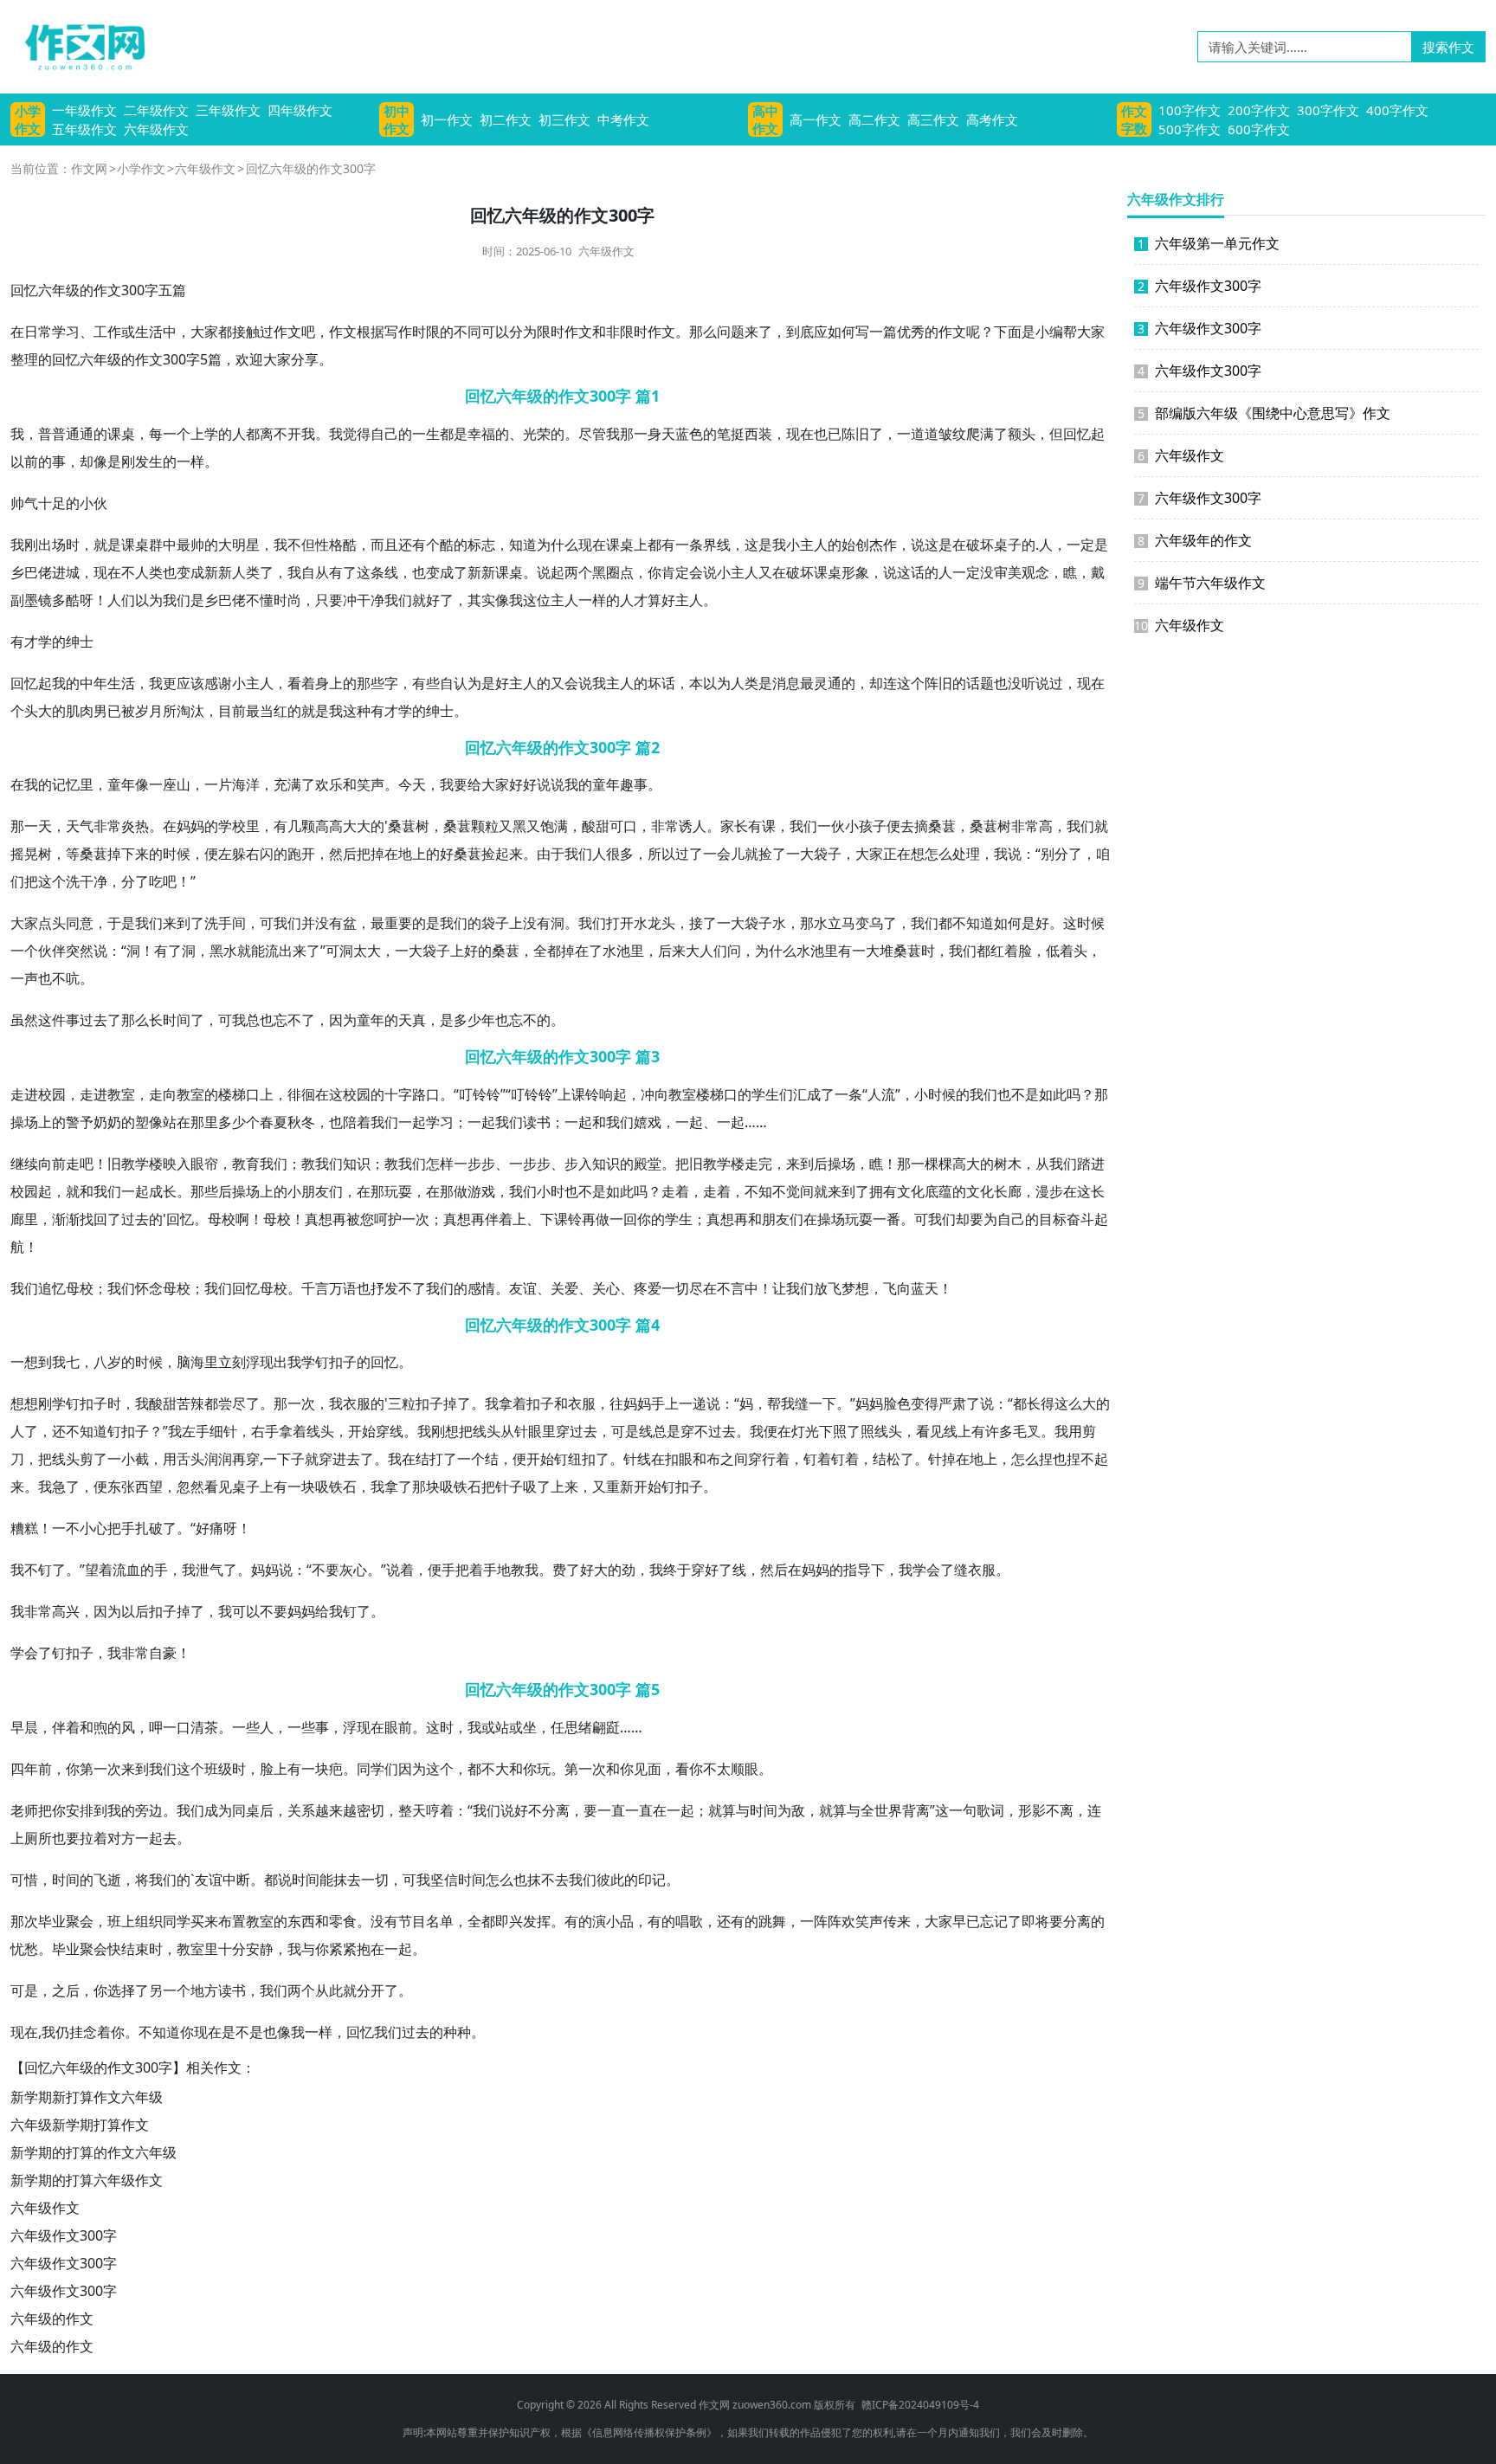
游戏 (481, 1191)
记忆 (66, 784)
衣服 (357, 1403)
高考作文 (992, 119)
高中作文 (765, 119)
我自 (301, 572)
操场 (24, 1122)
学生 (765, 1094)
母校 (222, 1219)
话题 (980, 683)
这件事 (59, 1020)
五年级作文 (84, 129)
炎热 (135, 826)
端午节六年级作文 (1202, 583)
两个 (578, 572)
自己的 (391, 434)
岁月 (149, 711)
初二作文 (506, 119)
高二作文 (874, 119)
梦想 (855, 1288)
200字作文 (1259, 110)
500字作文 (1190, 129)
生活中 (156, 332)
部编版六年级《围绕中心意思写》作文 (1264, 413)
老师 (24, 1810)
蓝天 (925, 1288)
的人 (232, 434)
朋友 (315, 1191)
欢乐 (329, 784)
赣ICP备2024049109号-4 (920, 2405)
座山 (177, 784)
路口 (426, 1094)
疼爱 (648, 1288)
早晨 (24, 1727)
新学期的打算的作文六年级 (93, 2152)
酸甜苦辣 (177, 1403)
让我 (786, 1288)
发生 (149, 461)
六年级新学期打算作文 (80, 2125)
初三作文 (564, 119)
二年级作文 (156, 110)
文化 (911, 1191)
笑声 (371, 784)
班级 (218, 1769)
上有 (971, 1431)
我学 (301, 1362)
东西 (301, 1921)
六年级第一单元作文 (1209, 243)
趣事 (634, 784)
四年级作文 (300, 110)
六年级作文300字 (64, 2235)
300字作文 (1328, 110)
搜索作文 (1448, 47)
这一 (949, 1810)
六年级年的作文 (1195, 540)
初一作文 (447, 119)
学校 (232, 826)
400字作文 (1397, 110)
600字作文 (1259, 129)
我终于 (670, 1570)
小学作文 (28, 119)
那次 (24, 1921)
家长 (734, 826)
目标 (1053, 1219)
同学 (371, 1769)
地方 (204, 1990)
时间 (177, 1020)
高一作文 (816, 119)
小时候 (935, 1094)
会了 (940, 1570)
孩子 (873, 826)
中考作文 (623, 119)
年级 (66, 290)
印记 (652, 1880)
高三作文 (933, 119)
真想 (319, 1219)
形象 (855, 572)
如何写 (848, 332)
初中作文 (397, 119)
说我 (592, 683)
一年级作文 (84, 110)
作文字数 (1134, 119)
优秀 (911, 332)
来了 (758, 332)
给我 (329, 1611)
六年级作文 (156, 129)
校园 (52, 1094)
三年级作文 (228, 110)
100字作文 (1190, 110)
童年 (121, 784)
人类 (149, 572)
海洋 (246, 784)
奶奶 (107, 1122)
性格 (329, 545)
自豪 (163, 1653)
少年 (481, 1020)
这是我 (765, 545)
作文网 (89, 168)
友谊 (523, 1288)
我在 (402, 1459)
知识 (357, 1164)
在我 (24, 784)
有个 (426, 545)
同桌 (246, 1810)
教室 (121, 1094)
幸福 (481, 434)
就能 (251, 951)
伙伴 (52, 951)
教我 (315, 1164)
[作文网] (78, 47)
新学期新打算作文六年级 (87, 2097)
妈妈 (190, 826)
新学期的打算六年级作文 (87, 2180)
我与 (301, 1949)
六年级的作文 (52, 2319)
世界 (888, 1810)
